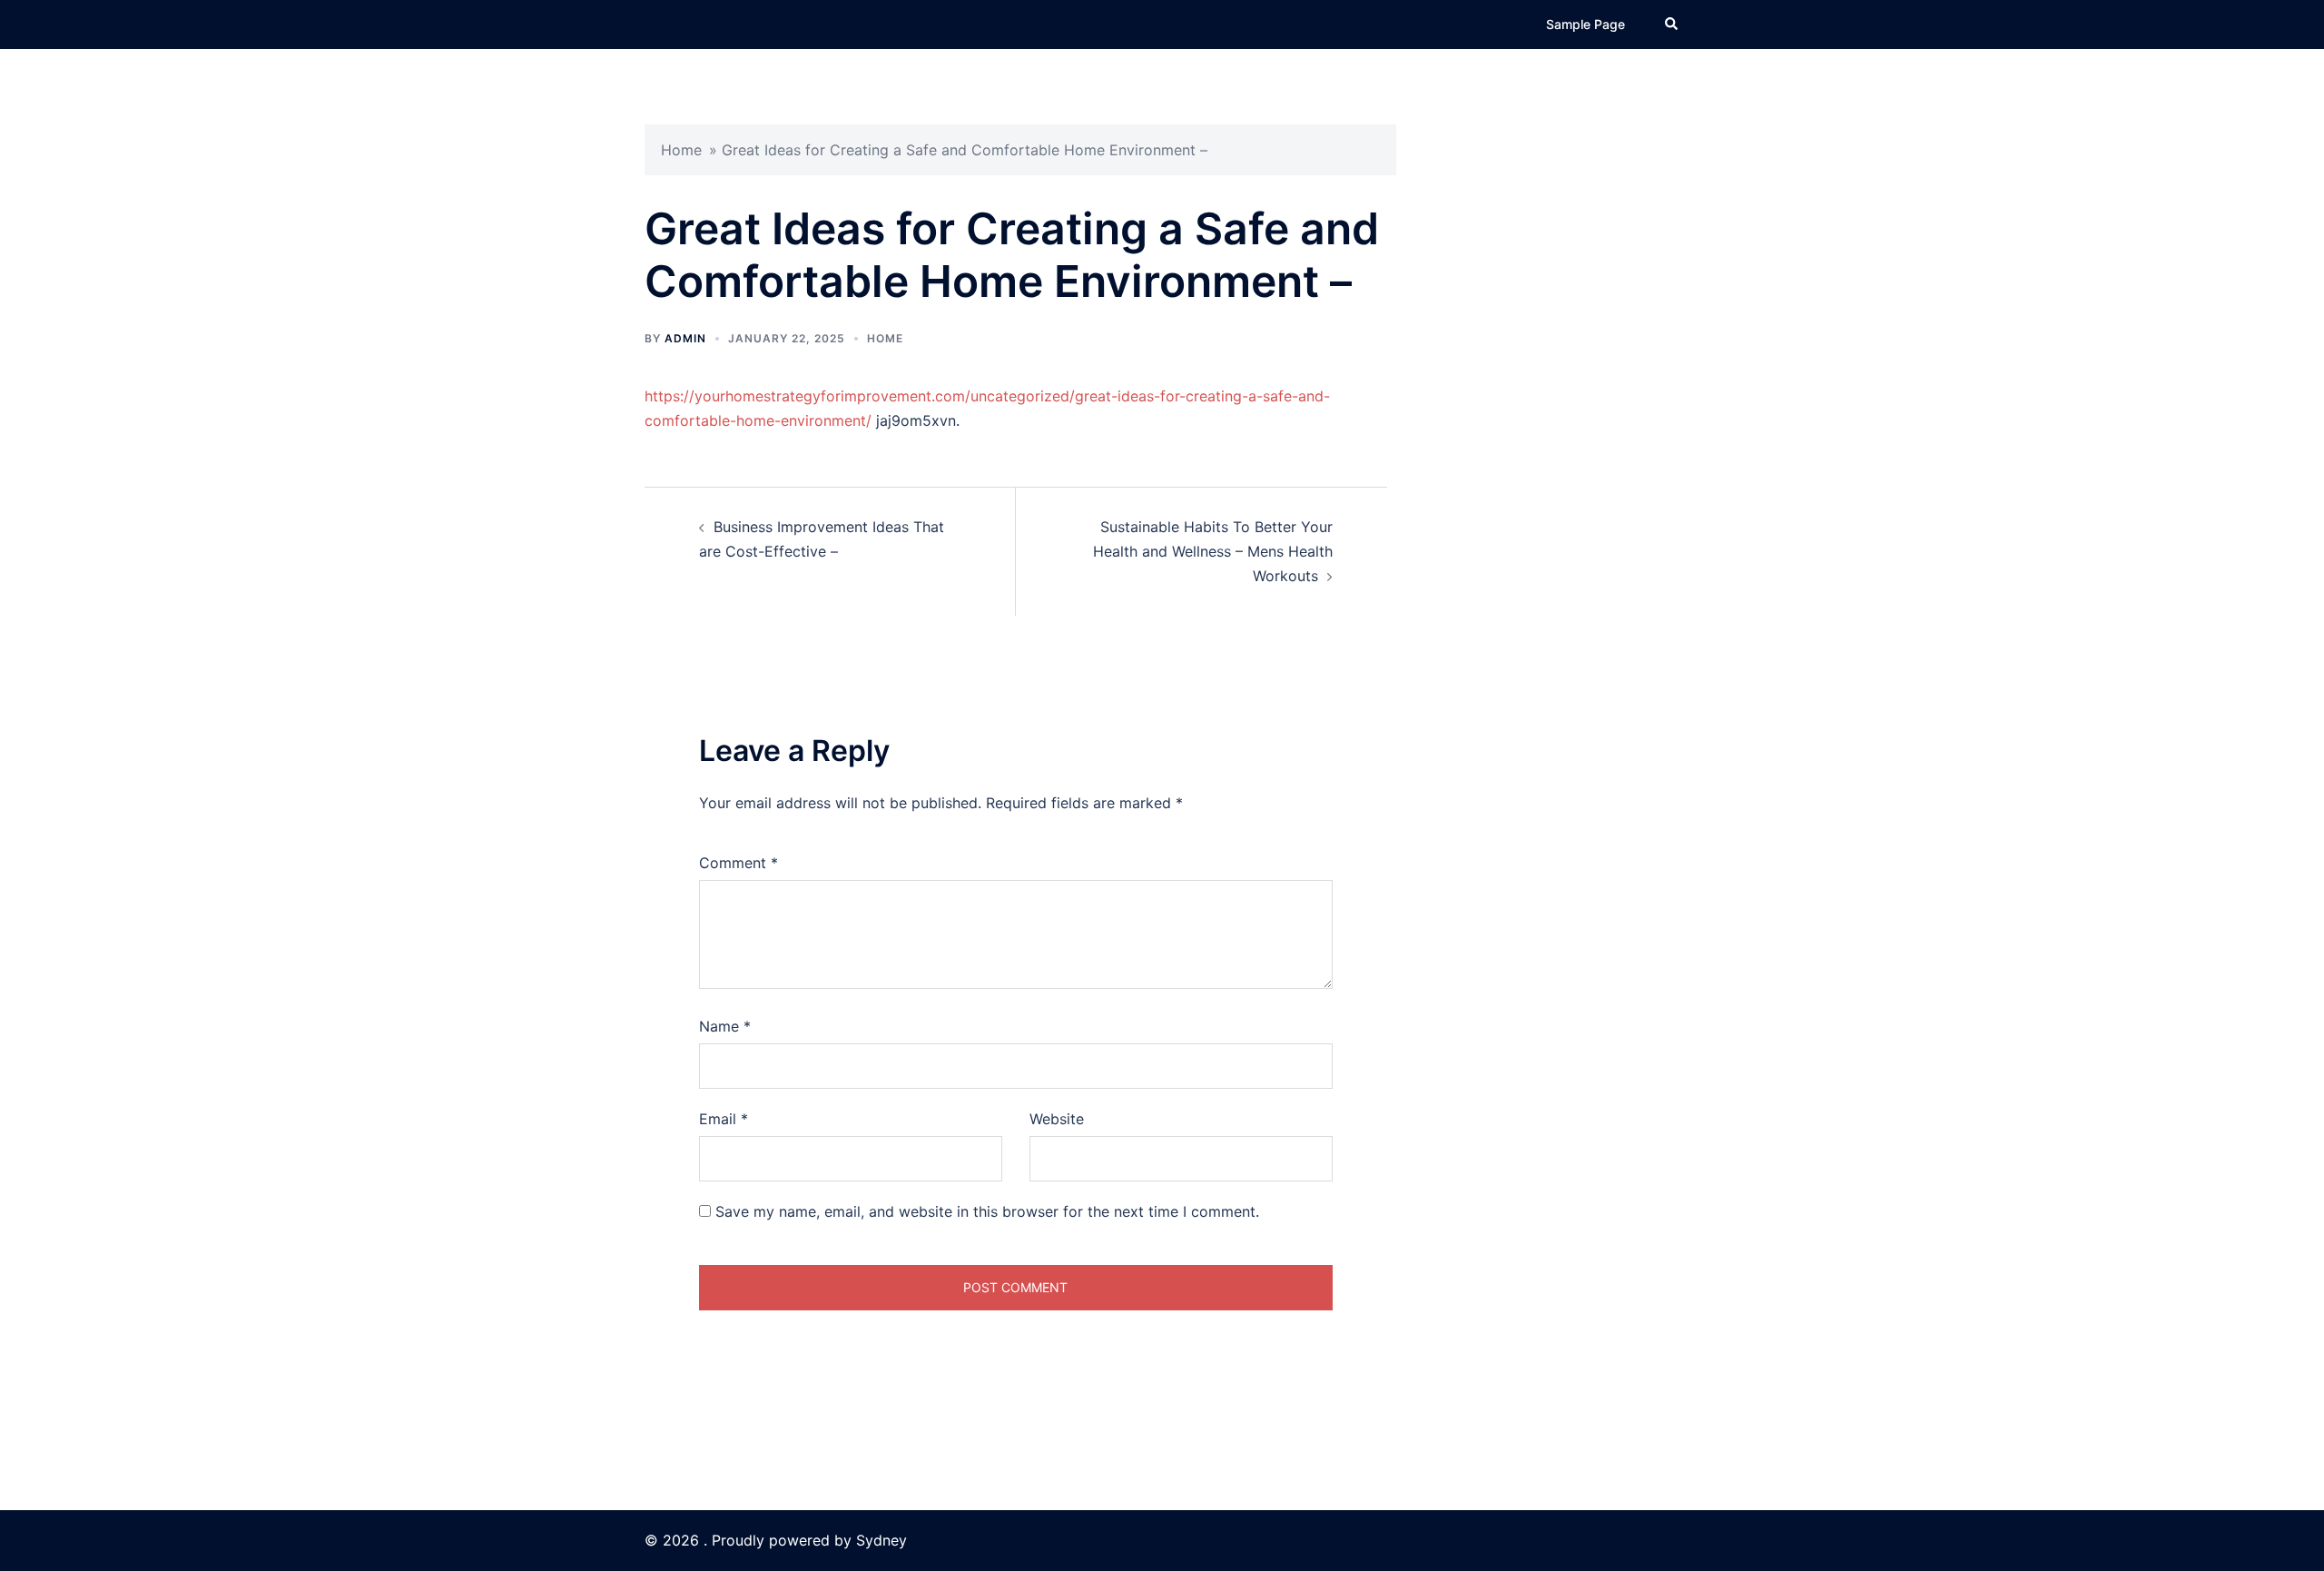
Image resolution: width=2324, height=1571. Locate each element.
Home (681, 150)
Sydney (881, 1540)
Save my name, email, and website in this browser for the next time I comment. (987, 1211)
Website (1057, 1119)
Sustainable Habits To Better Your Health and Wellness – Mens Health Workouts (1213, 551)
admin (685, 338)
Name (725, 1026)
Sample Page (1585, 24)
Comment (739, 863)
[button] (1672, 25)
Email (724, 1119)
